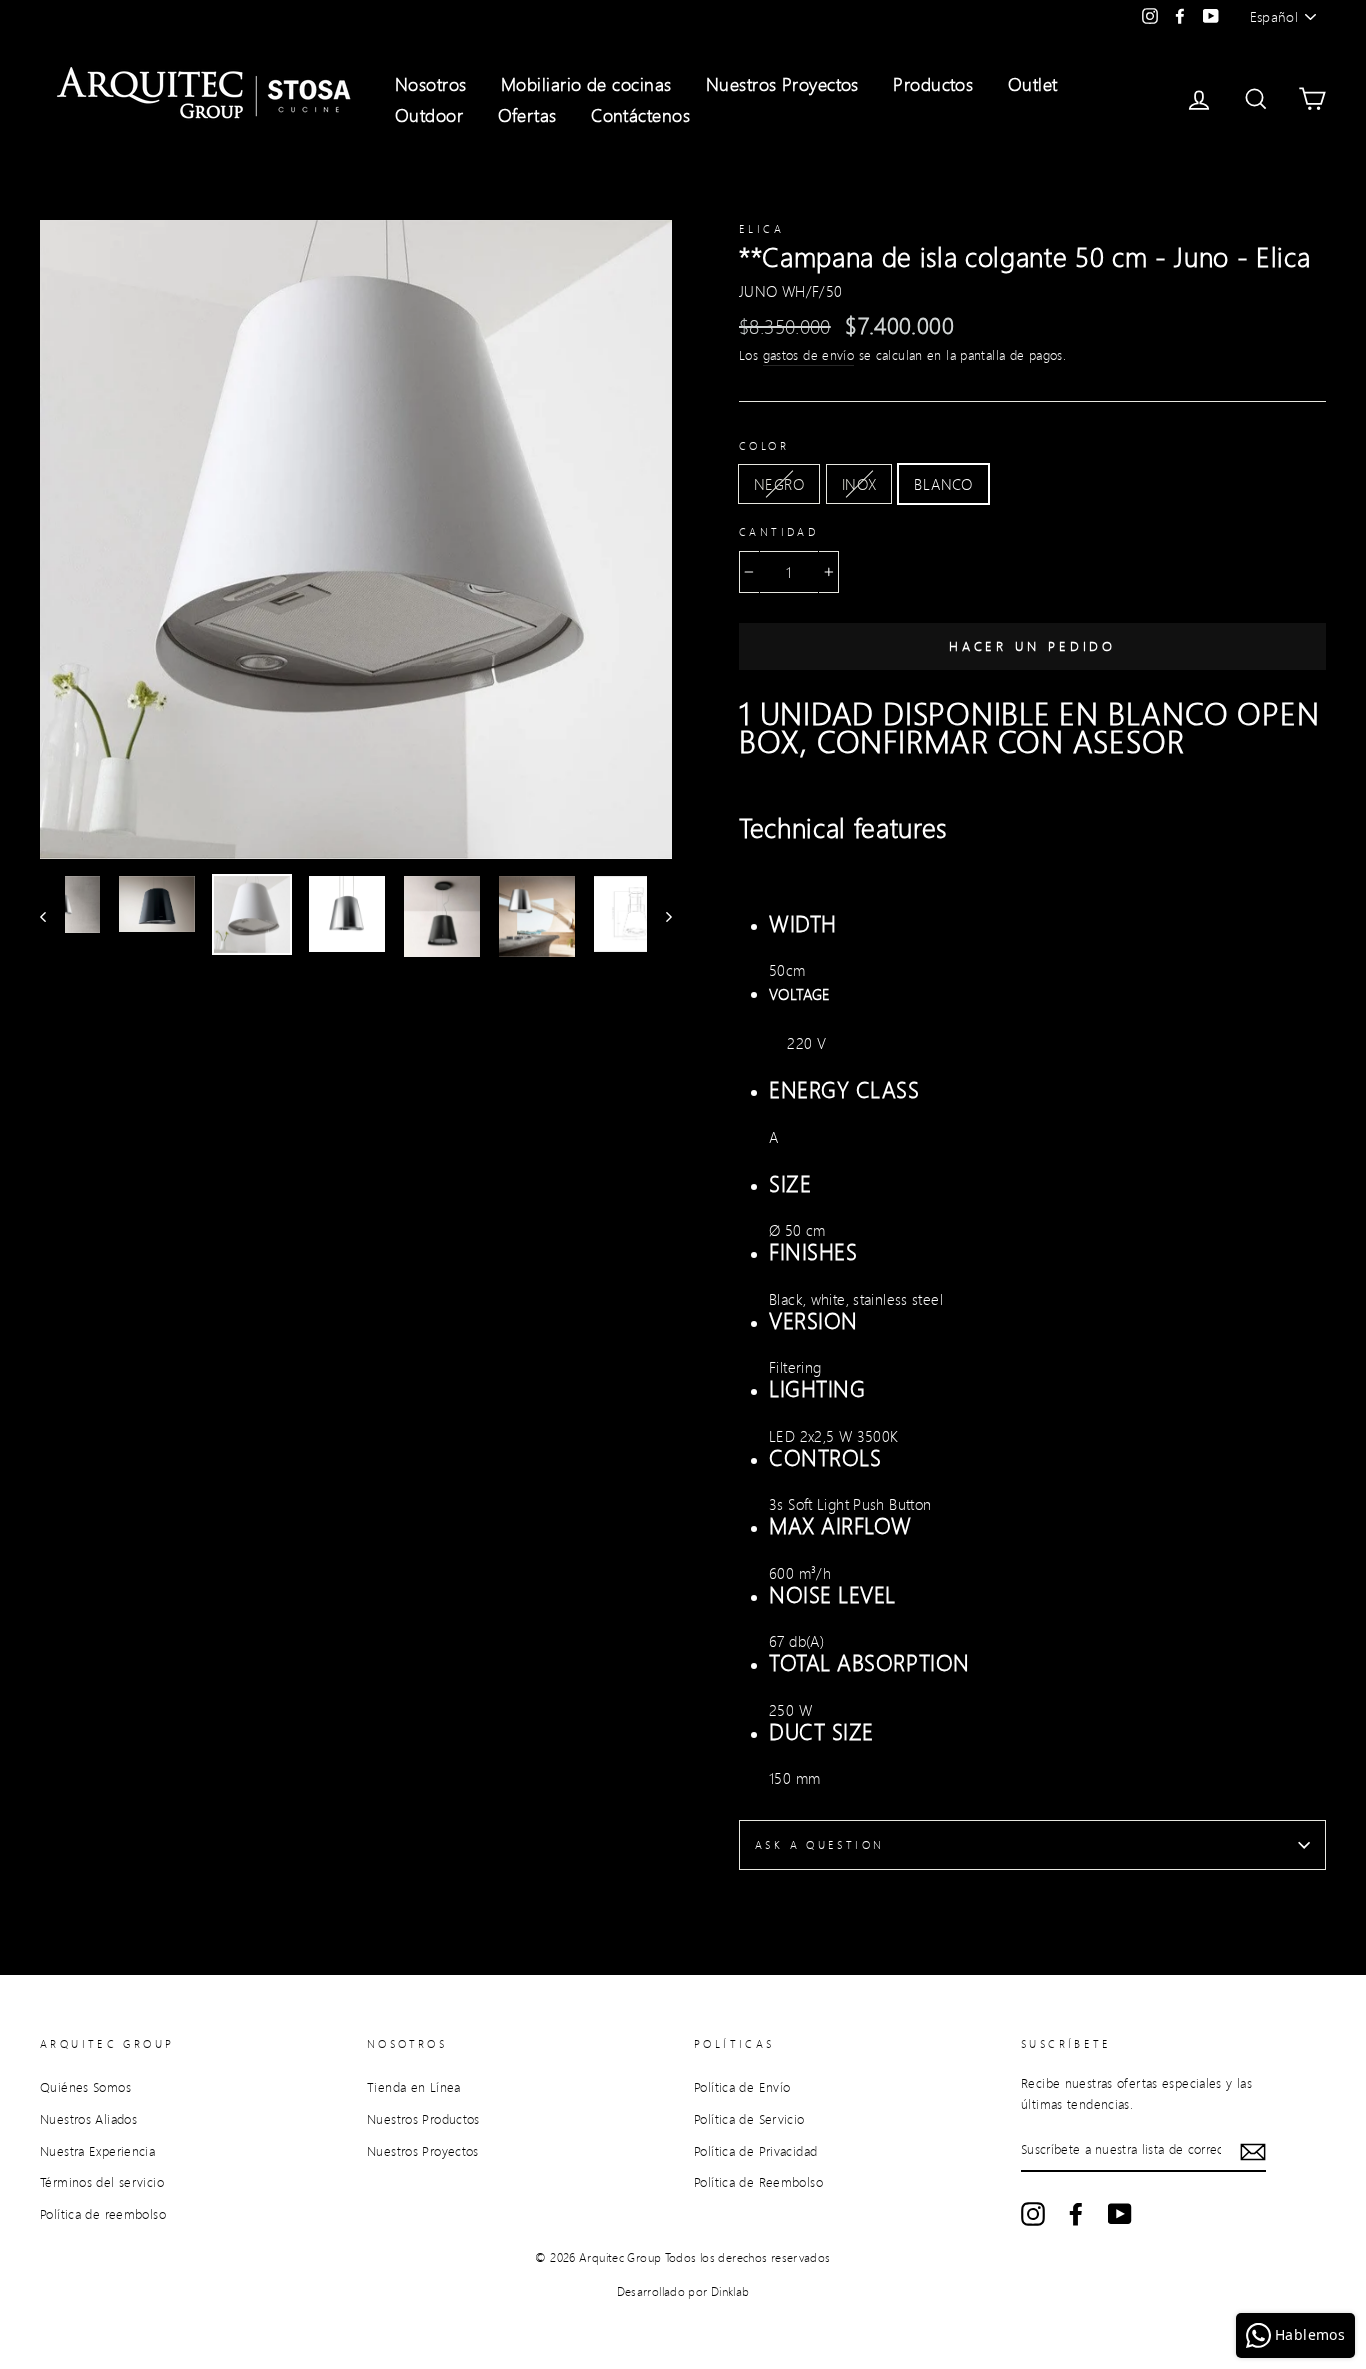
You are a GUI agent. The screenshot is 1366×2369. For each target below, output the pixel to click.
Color (764, 446)
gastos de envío (809, 355)
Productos (933, 84)
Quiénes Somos (85, 2087)
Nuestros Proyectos (782, 84)
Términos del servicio (102, 2182)
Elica (761, 229)
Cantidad (778, 532)
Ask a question (819, 1845)
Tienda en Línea (414, 2087)
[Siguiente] (659, 916)
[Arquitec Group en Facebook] (1076, 2214)
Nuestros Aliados (88, 2119)
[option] (356, 539)
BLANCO (943, 484)
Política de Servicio (749, 2119)
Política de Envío (742, 2087)
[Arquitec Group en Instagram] (1033, 2214)
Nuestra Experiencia (97, 2151)
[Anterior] (52, 916)
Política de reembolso (103, 2214)
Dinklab (730, 2291)
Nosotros (431, 84)
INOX (859, 484)
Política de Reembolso (758, 2182)
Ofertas (527, 115)
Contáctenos (640, 115)
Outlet (1033, 84)
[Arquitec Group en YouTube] (1120, 2214)
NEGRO (779, 484)
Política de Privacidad (755, 2151)
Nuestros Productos (423, 2119)
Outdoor (429, 115)
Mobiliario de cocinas (586, 84)
